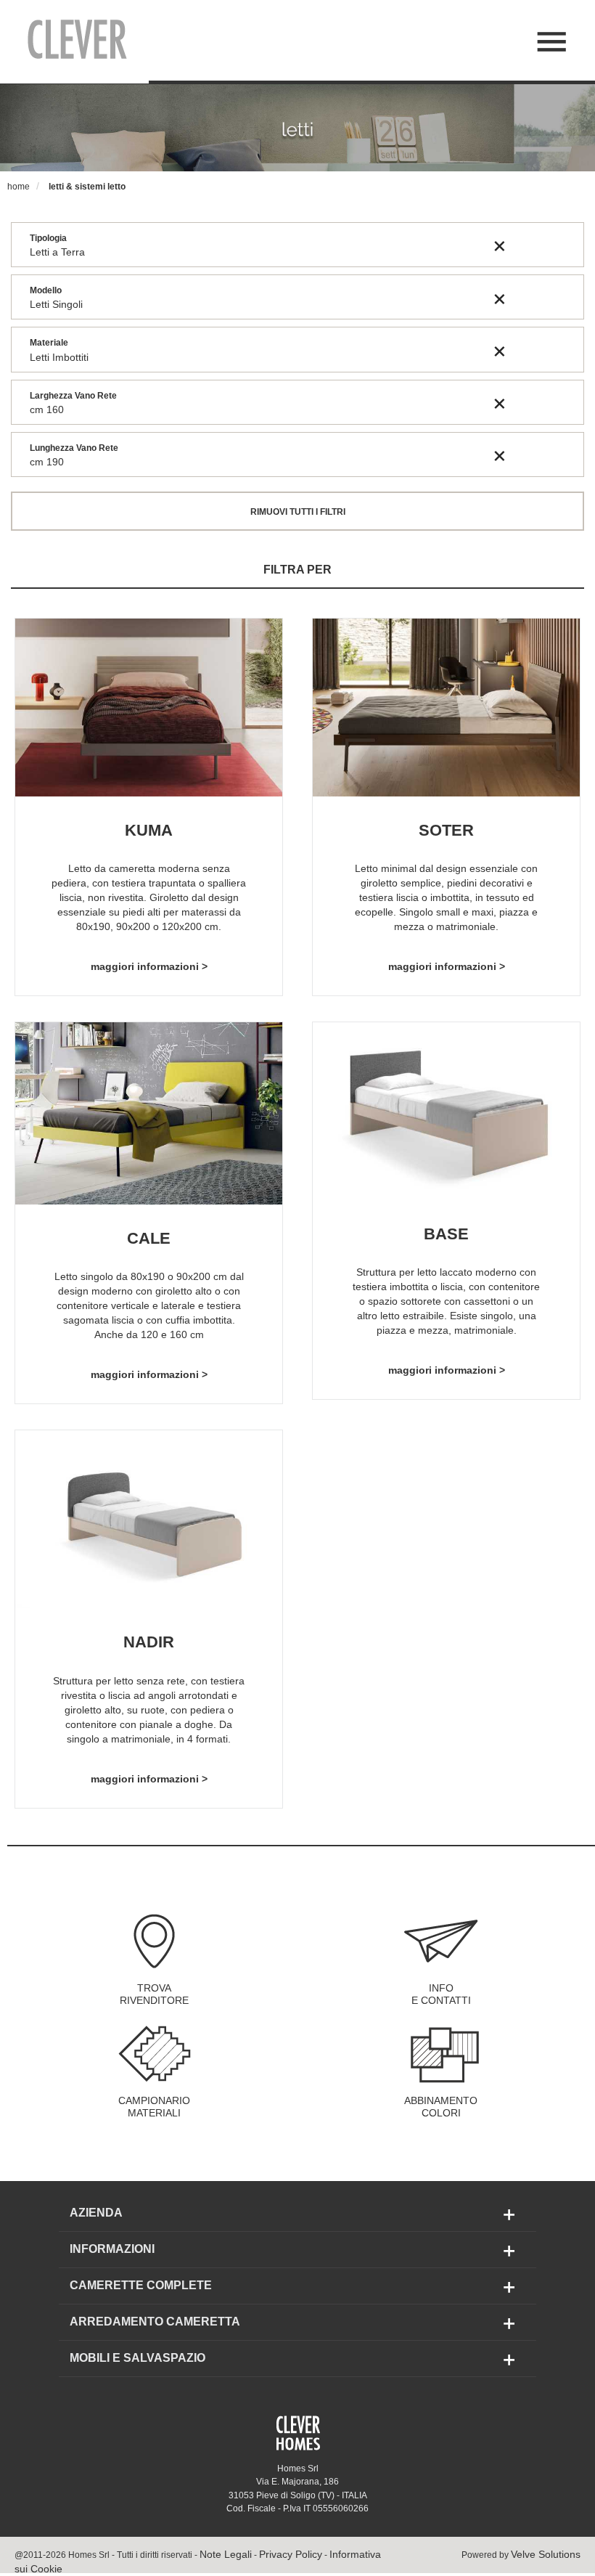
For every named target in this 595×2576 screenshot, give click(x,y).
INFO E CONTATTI (441, 1994)
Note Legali (226, 2554)
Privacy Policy (291, 2554)
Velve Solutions (546, 2554)
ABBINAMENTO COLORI (441, 2107)
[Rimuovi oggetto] (500, 245)
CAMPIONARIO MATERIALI (154, 2107)
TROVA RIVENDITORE (154, 1994)
